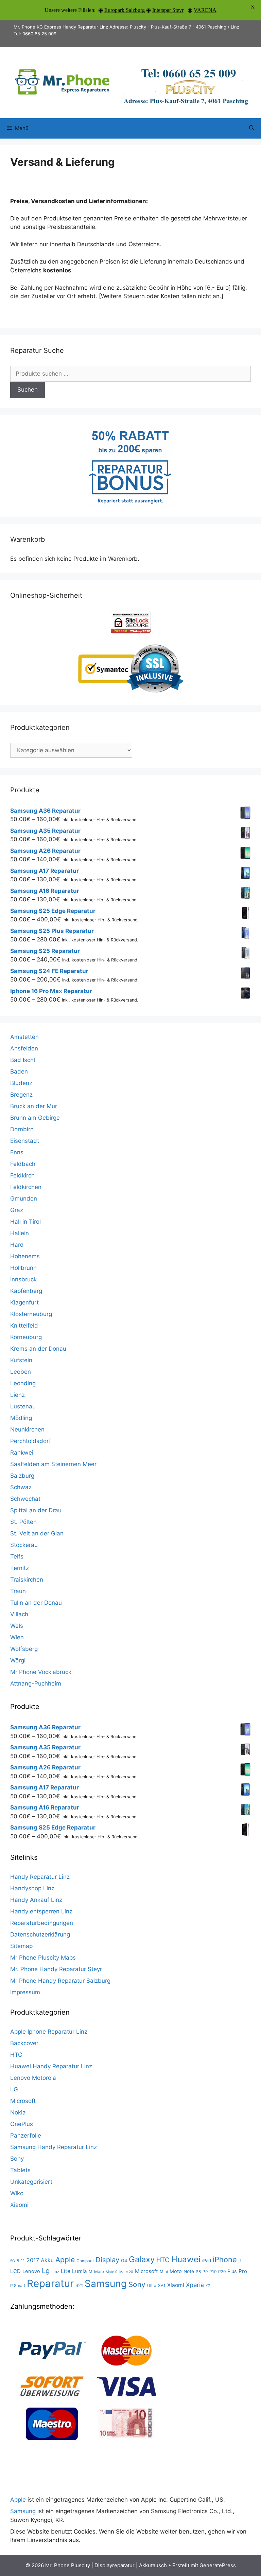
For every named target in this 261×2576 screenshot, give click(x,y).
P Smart (18, 2285)
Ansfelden (24, 1048)
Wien (17, 1637)
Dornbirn (22, 1129)
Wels (17, 1626)
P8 (198, 2272)
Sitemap (21, 1946)
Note (189, 2271)
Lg (46, 2271)
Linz (55, 2272)
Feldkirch (22, 1175)
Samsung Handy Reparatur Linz (54, 2147)
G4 (124, 2260)
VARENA (205, 10)
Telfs (17, 1556)
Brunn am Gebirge (35, 1118)
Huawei (186, 2259)
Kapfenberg (26, 1291)
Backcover (24, 2043)
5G (13, 2261)
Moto (176, 2271)
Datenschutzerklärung (40, 1934)
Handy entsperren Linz (41, 1911)
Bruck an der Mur (34, 1106)
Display (107, 2260)
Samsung (106, 2284)
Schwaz (21, 1487)
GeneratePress (218, 2565)
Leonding (23, 1383)
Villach (19, 1614)
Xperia (195, 2285)
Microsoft (23, 2101)
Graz (17, 1210)
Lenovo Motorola (33, 2078)
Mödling (21, 1418)
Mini (164, 2272)
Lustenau (23, 1406)
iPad (207, 2260)
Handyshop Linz (32, 1888)
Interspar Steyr (168, 10)
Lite (66, 2271)
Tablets (20, 2170)
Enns (17, 1152)
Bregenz (21, 1095)
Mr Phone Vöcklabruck (41, 1672)
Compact (85, 2261)
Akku (47, 2260)
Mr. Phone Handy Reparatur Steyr (56, 1969)
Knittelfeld (24, 1326)
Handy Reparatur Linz (40, 1877)
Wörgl (18, 1660)
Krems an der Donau (38, 1349)
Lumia (80, 2271)
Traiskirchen (27, 1580)
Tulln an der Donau (36, 1603)
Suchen (28, 390)
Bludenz (21, 1083)
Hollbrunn (23, 1268)
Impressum (25, 1992)
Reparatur (50, 2283)
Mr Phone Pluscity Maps (43, 1958)
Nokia (18, 2112)
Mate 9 (112, 2272)
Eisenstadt (25, 1141)
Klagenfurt (24, 1302)
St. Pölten (23, 1522)
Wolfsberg (24, 1649)
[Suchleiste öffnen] (252, 128)
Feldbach (23, 1164)
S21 (79, 2285)
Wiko (17, 2193)
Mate (99, 2272)
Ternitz (20, 1568)
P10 (213, 2272)
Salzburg (22, 1476)
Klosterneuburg (31, 1314)
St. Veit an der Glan (37, 1533)
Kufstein (21, 1360)
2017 (33, 2260)
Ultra (152, 2285)
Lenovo (31, 2271)
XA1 (162, 2285)
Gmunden (24, 1199)
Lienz (18, 1395)
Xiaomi (19, 2205)
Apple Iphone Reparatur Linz (49, 2032)
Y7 (208, 2286)
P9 (205, 2272)
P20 (222, 2272)
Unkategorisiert (31, 2182)
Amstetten (24, 1037)
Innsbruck (23, 1279)
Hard (17, 1245)
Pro (243, 2271)
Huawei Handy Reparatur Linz (51, 2066)
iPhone (225, 2259)
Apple (65, 2260)
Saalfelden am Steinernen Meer (53, 1464)
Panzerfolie (26, 2136)
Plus (232, 2271)
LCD (15, 2271)
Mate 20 (126, 2272)
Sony (17, 2159)
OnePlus (22, 2124)
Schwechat (25, 1499)
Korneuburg (26, 1337)
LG (14, 2089)
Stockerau (24, 1545)
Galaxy (142, 2259)
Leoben (21, 1372)
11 (23, 2261)
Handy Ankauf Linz (36, 1900)
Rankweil (22, 1453)
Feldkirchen (26, 1187)
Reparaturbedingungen (42, 1923)
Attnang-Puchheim (36, 1683)
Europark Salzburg (125, 10)
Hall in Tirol (25, 1222)
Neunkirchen (27, 1429)
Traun (18, 1591)
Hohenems (25, 1256)
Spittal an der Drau (36, 1510)
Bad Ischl (23, 1060)
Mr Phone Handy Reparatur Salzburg (60, 1981)
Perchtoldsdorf (31, 1441)
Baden (19, 1071)
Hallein (20, 1233)
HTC (16, 2055)
